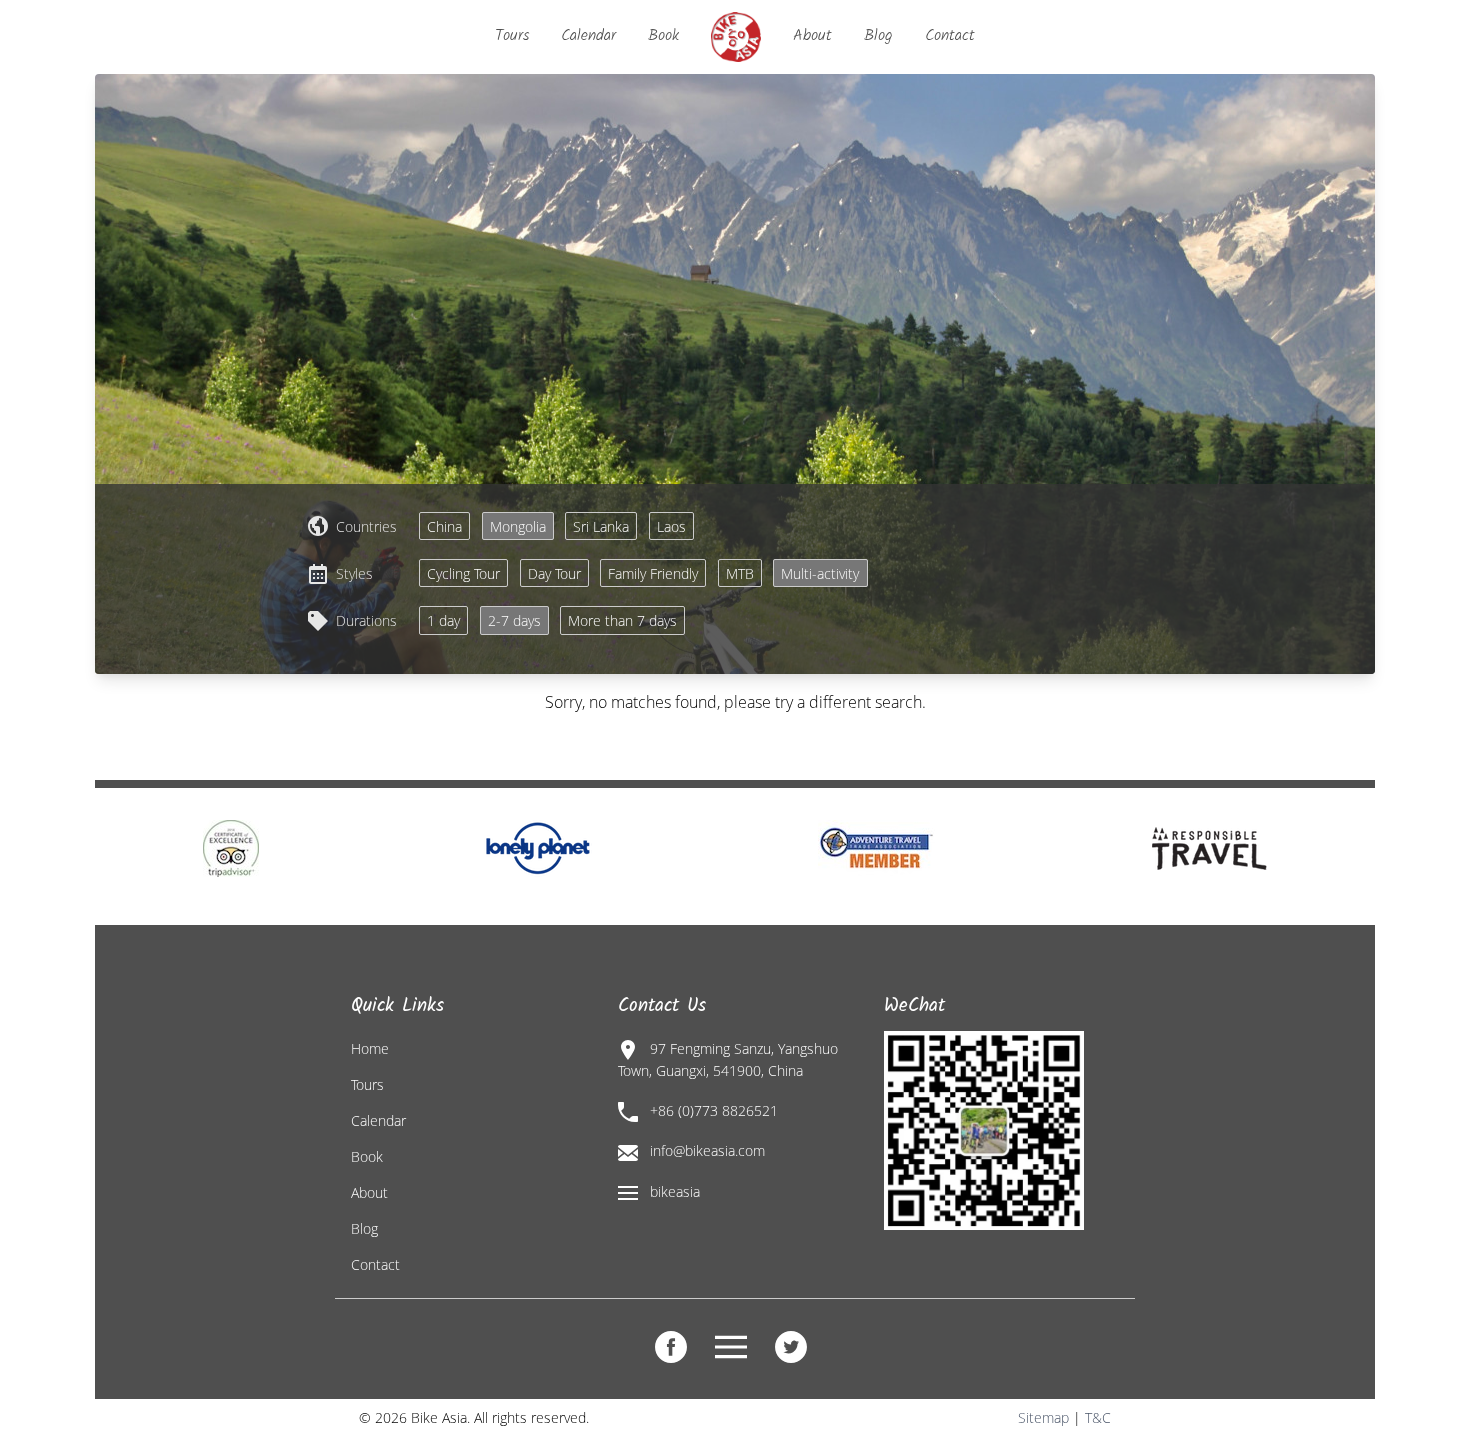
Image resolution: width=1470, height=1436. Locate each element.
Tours (512, 35)
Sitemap (1043, 1417)
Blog (878, 35)
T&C (1098, 1417)
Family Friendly (653, 573)
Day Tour (554, 573)
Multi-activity (820, 573)
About (812, 35)
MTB (740, 573)
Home (370, 1048)
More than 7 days (622, 620)
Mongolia (518, 526)
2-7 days (514, 620)
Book (663, 35)
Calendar (588, 35)
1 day (443, 620)
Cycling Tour (463, 573)
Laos (671, 526)
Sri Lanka (601, 526)
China (444, 526)
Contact (950, 35)
